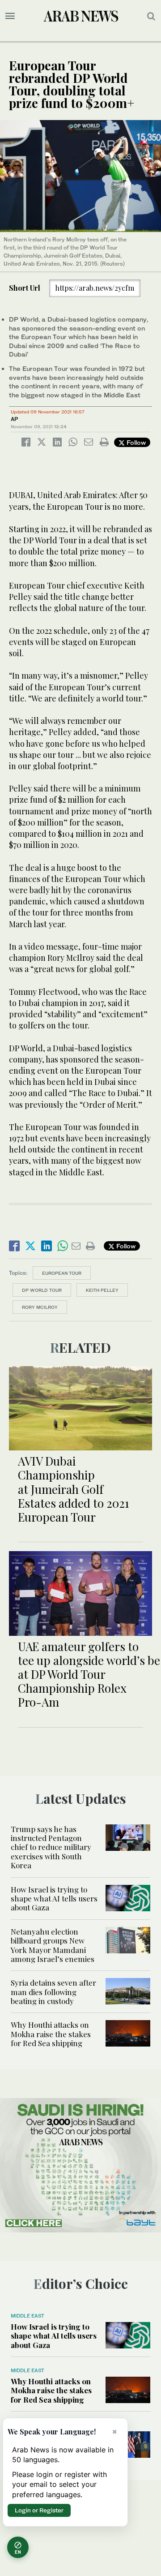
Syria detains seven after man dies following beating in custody (53, 1992)
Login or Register (39, 2510)
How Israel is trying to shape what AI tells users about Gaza (54, 1899)
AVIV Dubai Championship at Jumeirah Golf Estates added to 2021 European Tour (74, 1489)
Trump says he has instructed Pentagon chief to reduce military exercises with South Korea (51, 1847)
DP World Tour (42, 1290)
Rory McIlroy (40, 1307)
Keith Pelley (102, 1290)
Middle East (28, 2316)
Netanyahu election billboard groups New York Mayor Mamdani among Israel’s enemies (53, 1945)
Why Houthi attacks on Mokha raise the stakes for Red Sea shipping (51, 2034)
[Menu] (10, 16)
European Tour (62, 1273)
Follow (135, 442)
